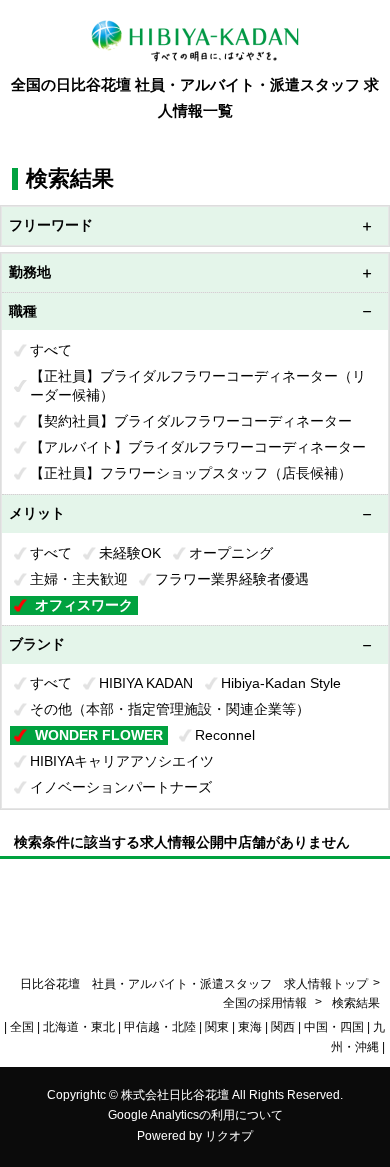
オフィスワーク (84, 605)
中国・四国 (334, 1027)
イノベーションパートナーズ (121, 787)
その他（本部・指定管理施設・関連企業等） (170, 709)
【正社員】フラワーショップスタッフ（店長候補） (191, 473)
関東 (217, 1027)
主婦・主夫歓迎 (79, 579)
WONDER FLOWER (99, 735)
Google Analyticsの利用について (195, 1115)
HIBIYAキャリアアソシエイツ (122, 761)
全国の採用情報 (266, 1003)
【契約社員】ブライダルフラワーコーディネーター (191, 421)
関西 (283, 1027)
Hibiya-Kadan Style (281, 683)
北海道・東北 (79, 1027)
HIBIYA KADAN (146, 683)
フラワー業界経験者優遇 (232, 579)
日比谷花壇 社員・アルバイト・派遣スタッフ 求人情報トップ (194, 984)
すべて (51, 350)
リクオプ (229, 1136)
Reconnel (225, 735)
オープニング (231, 553)
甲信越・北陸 (160, 1027)
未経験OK (130, 553)
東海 (250, 1027)
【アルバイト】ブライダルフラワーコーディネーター (198, 447)
